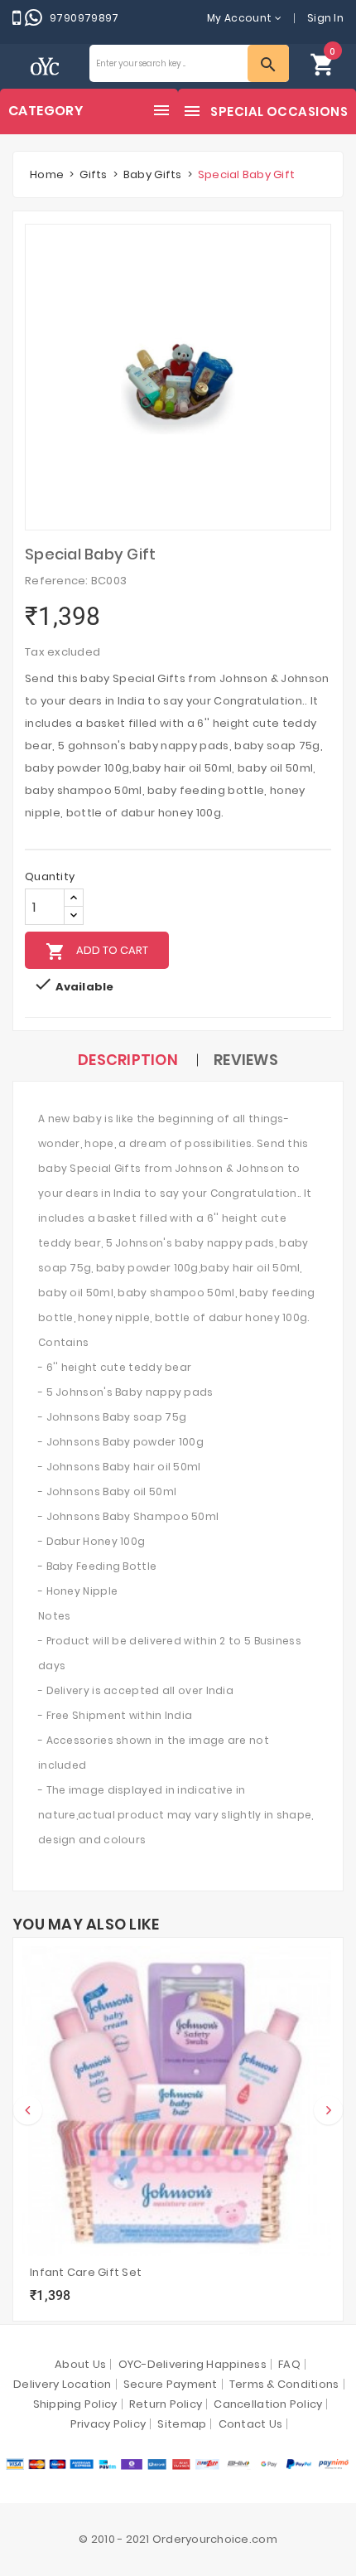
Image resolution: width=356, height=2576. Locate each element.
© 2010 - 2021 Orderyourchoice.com (178, 2539)
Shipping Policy (75, 2404)
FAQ (289, 2364)
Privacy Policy (108, 2424)
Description (128, 1060)
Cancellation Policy (268, 2404)
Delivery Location (62, 2384)
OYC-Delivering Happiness (192, 2364)
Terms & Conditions (284, 2384)
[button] (323, 63)
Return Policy (166, 2404)
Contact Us (251, 2424)
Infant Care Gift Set (86, 2272)
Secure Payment (171, 2384)
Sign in (325, 18)
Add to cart (97, 951)
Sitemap (182, 2424)
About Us (80, 2364)
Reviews (246, 1060)
